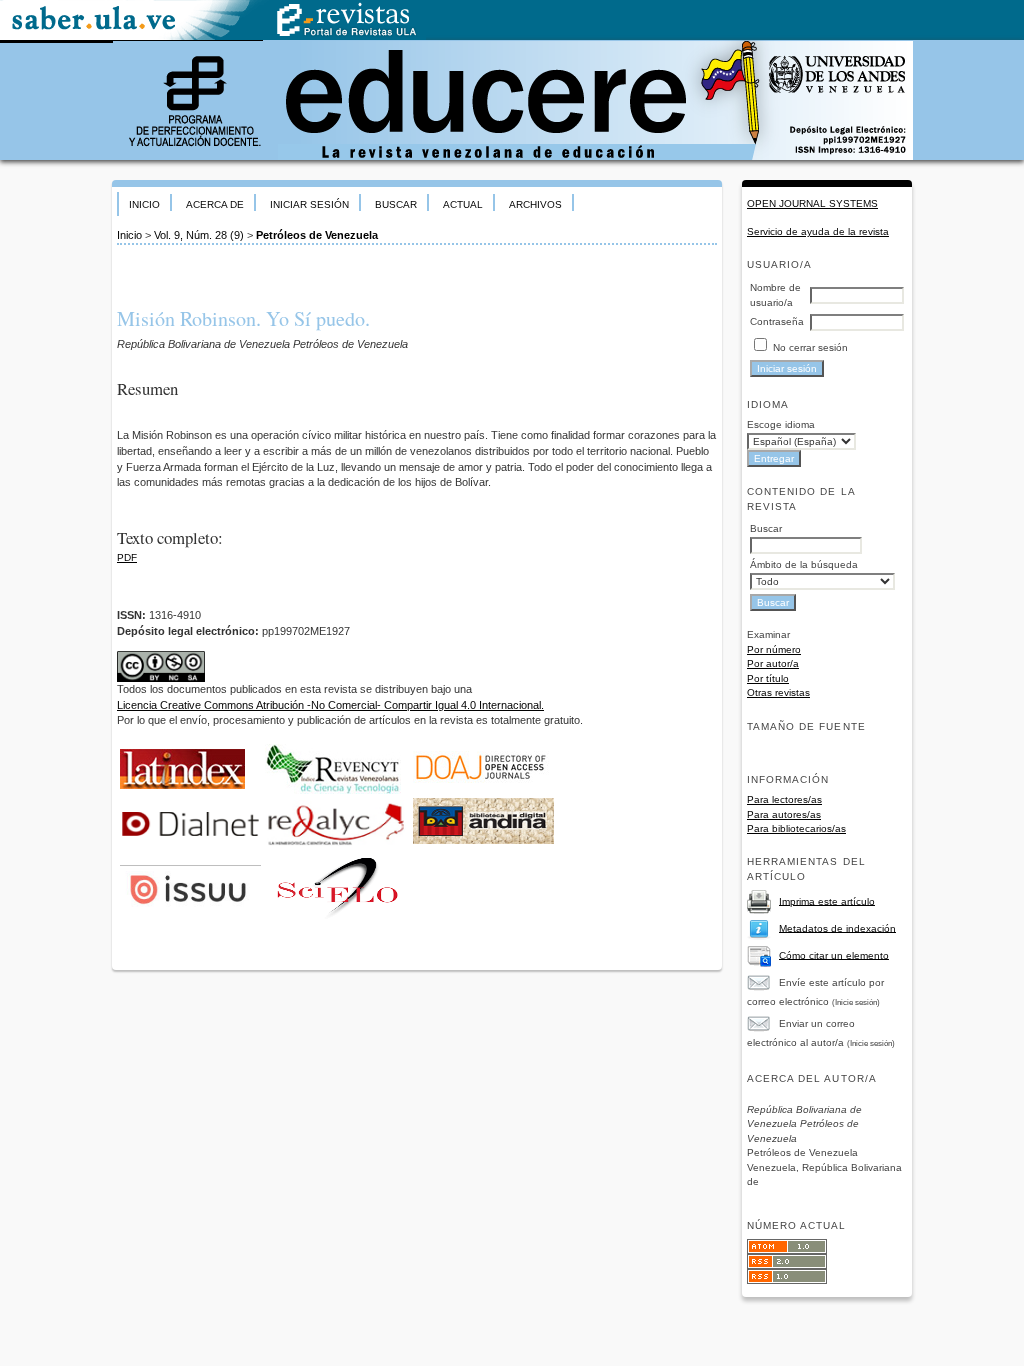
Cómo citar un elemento (834, 954)
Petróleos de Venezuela (317, 235)
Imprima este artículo (827, 900)
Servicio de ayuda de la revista (818, 231)
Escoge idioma (781, 424)
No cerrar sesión (810, 347)
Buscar (396, 204)
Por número (774, 649)
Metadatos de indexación (837, 927)
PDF (127, 557)
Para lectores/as (784, 799)
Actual (463, 204)
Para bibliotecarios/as (796, 828)
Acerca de (215, 204)
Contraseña (777, 321)
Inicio (144, 204)
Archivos (535, 204)
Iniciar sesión (309, 204)
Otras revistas (778, 692)
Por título (768, 678)
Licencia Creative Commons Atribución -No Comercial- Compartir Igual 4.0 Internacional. (330, 705)
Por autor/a (773, 663)
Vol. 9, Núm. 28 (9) (199, 235)
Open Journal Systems (812, 203)
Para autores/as (784, 814)
